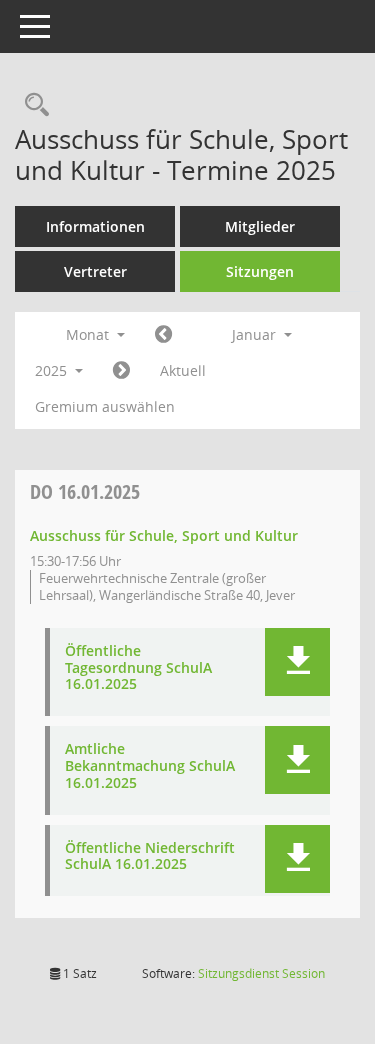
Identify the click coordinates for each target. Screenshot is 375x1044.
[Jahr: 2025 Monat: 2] (121, 371)
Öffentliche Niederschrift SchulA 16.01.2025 (150, 857)
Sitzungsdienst (261, 973)
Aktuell (183, 370)
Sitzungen (260, 271)
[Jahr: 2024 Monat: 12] (163, 335)
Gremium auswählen (105, 406)
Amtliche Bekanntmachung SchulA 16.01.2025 (150, 766)
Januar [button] (256, 334)
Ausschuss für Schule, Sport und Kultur (164, 535)
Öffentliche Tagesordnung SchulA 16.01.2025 (138, 668)
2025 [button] (53, 370)
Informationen (95, 226)
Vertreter (95, 271)
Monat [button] (89, 334)
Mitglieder (260, 226)
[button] (297, 662)
